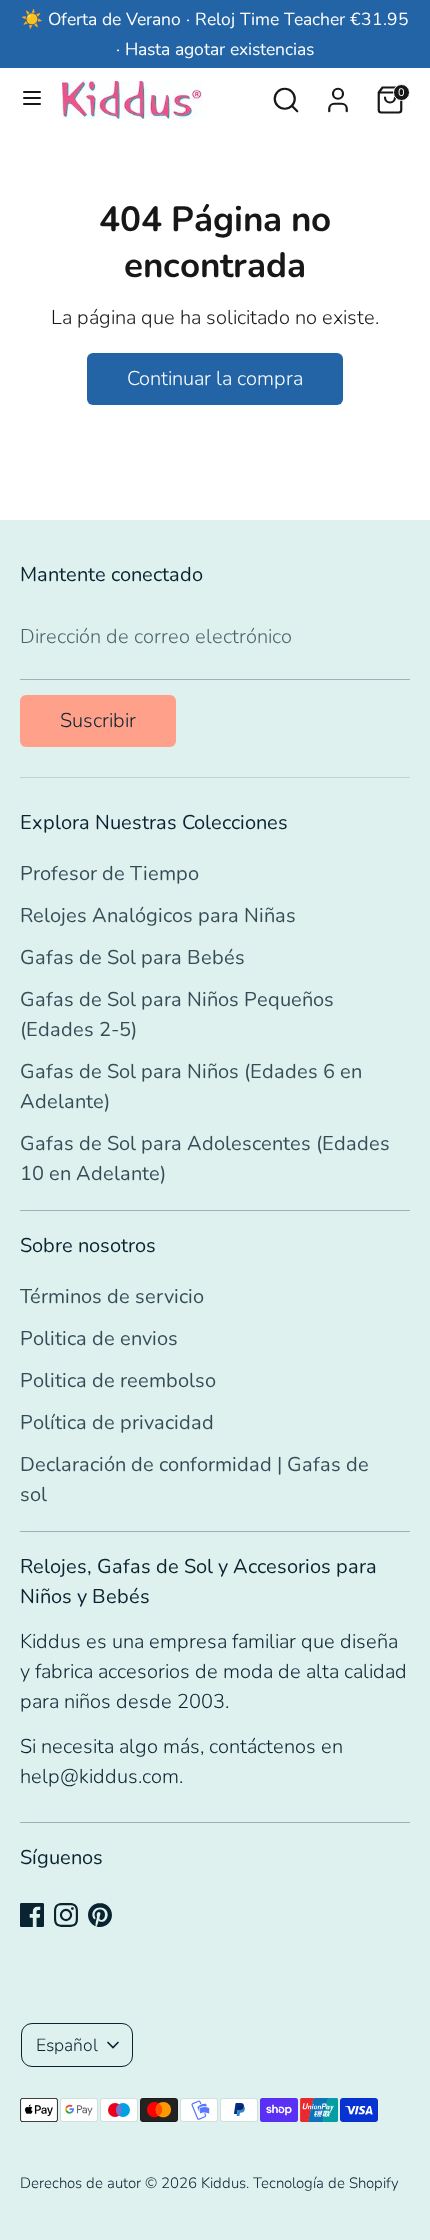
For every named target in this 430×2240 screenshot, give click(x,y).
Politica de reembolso (118, 1380)
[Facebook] (32, 1915)
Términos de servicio (112, 1296)
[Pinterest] (100, 1915)
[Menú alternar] (32, 100)
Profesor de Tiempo (109, 873)
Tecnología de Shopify (326, 2183)
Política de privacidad (117, 1422)
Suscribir (98, 720)
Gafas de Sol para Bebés (132, 957)
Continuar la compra (215, 378)
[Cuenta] (338, 94)
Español (67, 2045)
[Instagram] (66, 1915)
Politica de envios (99, 1338)
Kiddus (223, 2183)
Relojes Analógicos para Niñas (158, 915)
